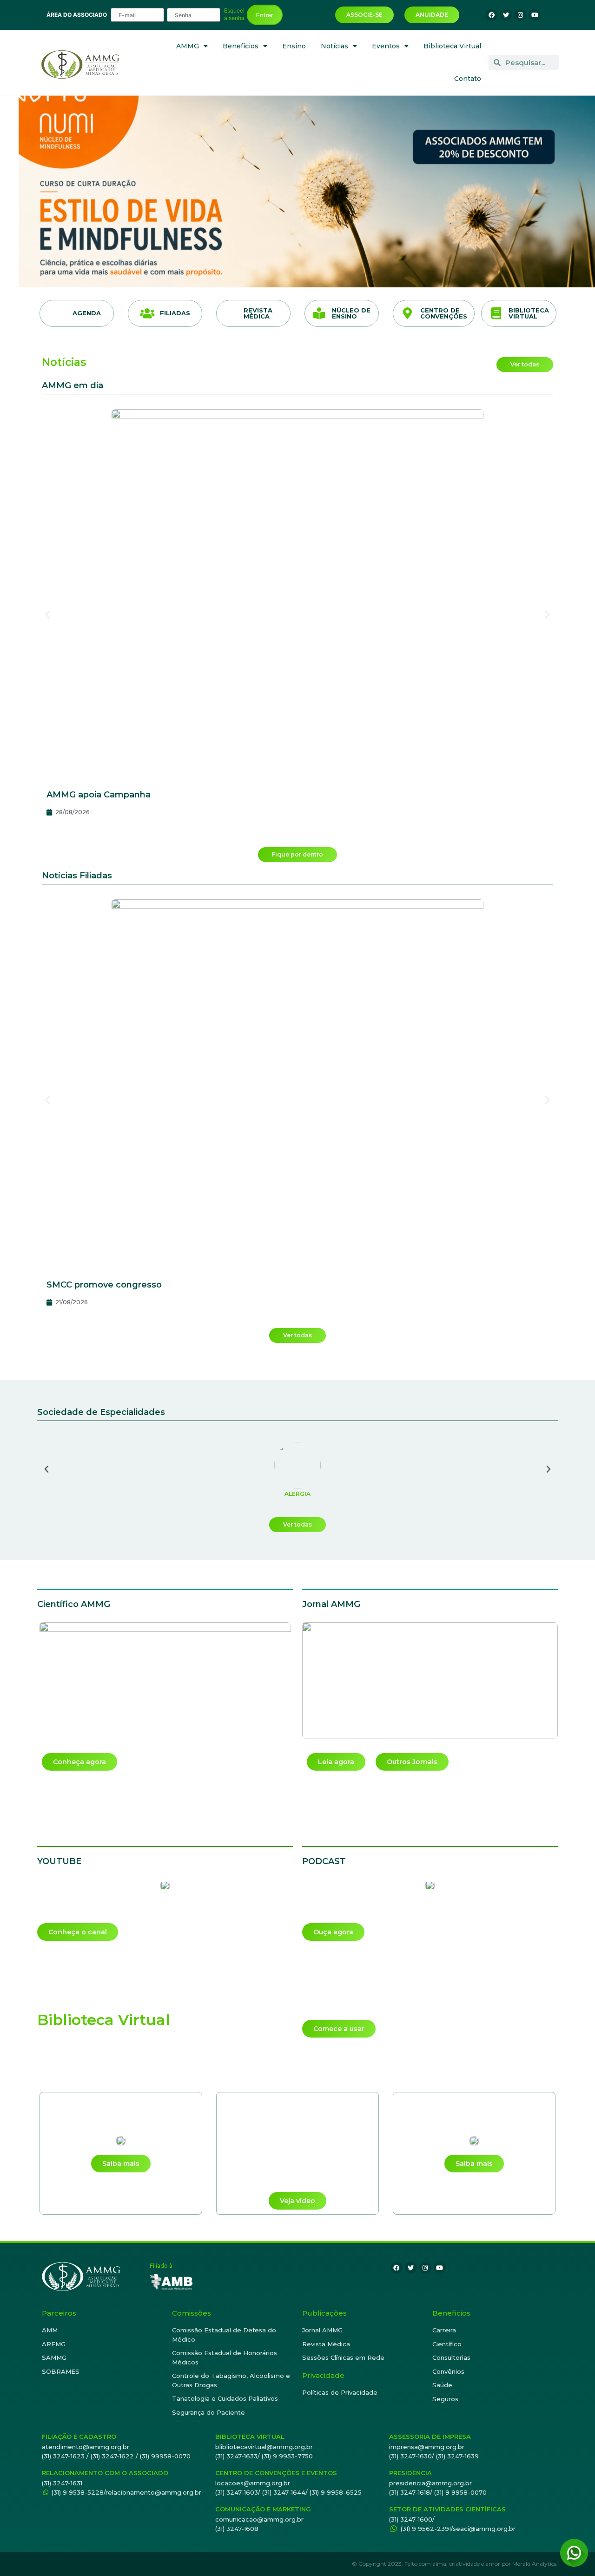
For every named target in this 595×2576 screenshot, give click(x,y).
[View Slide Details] (307, 191)
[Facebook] (491, 15)
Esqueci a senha (234, 14)
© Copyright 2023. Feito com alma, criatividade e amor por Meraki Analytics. (455, 2564)
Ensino (294, 46)
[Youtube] (535, 15)
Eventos (386, 46)
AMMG (188, 46)
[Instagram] (520, 15)
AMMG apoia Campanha (99, 795)
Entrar (265, 15)
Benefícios (241, 46)
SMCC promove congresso (104, 1285)
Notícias (334, 46)
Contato (468, 79)
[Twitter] (506, 15)
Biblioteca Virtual (452, 46)
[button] (48, 614)
